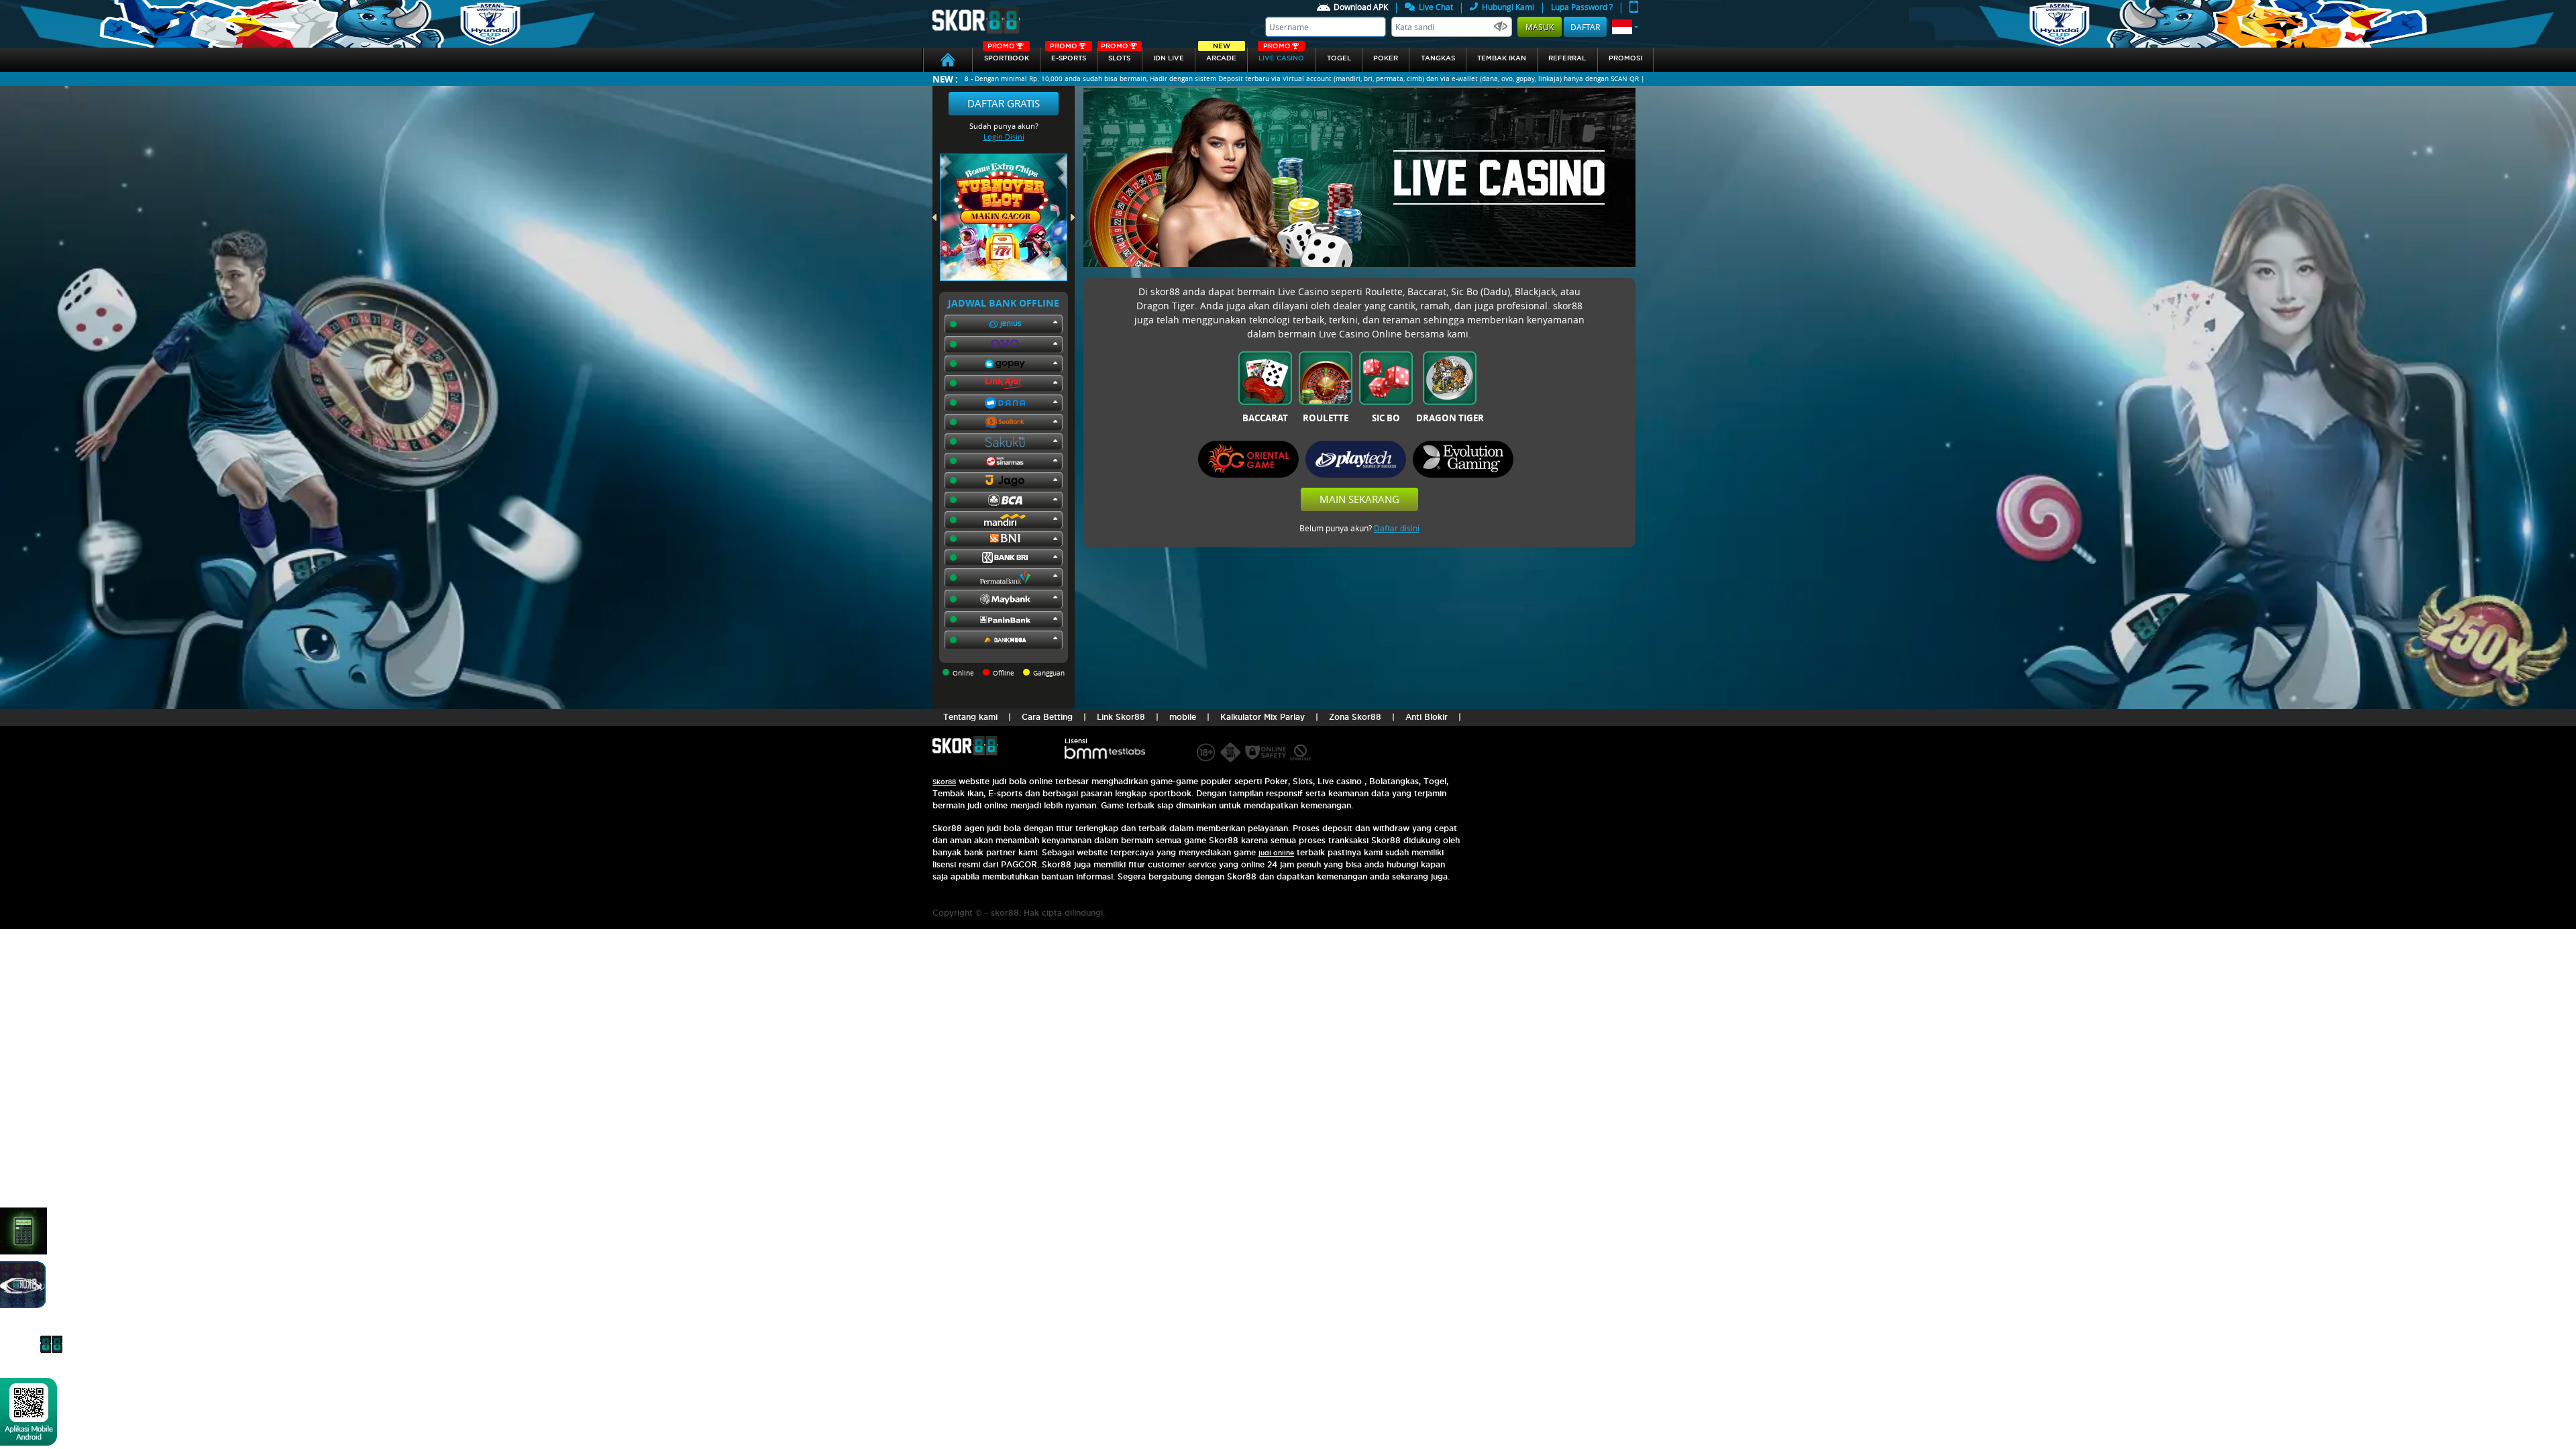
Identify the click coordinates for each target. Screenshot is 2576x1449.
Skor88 (944, 782)
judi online (1276, 853)
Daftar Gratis (1004, 103)
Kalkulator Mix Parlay (1263, 717)
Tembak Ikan (1502, 58)
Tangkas (1438, 58)
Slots (1116, 55)
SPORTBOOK (1007, 55)
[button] (1625, 27)
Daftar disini (1397, 528)
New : (945, 79)
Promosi (1625, 58)
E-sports (1068, 55)
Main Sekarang (1359, 499)
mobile (1183, 717)
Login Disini (1004, 137)
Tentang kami (970, 717)
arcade (1221, 55)
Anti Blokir (1427, 717)
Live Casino (1281, 55)
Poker (1386, 58)
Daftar (1585, 27)
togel (1339, 58)
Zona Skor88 (1355, 717)
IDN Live (1169, 58)
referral (1567, 58)
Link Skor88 (1121, 717)
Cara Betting (1047, 717)
